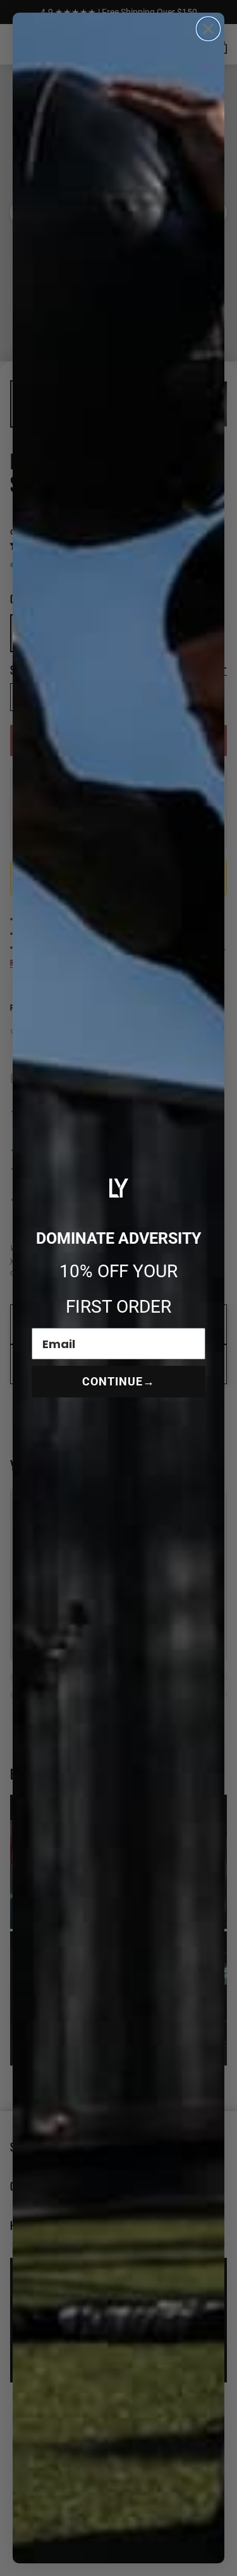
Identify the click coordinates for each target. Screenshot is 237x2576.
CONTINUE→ (118, 1381)
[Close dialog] (208, 29)
